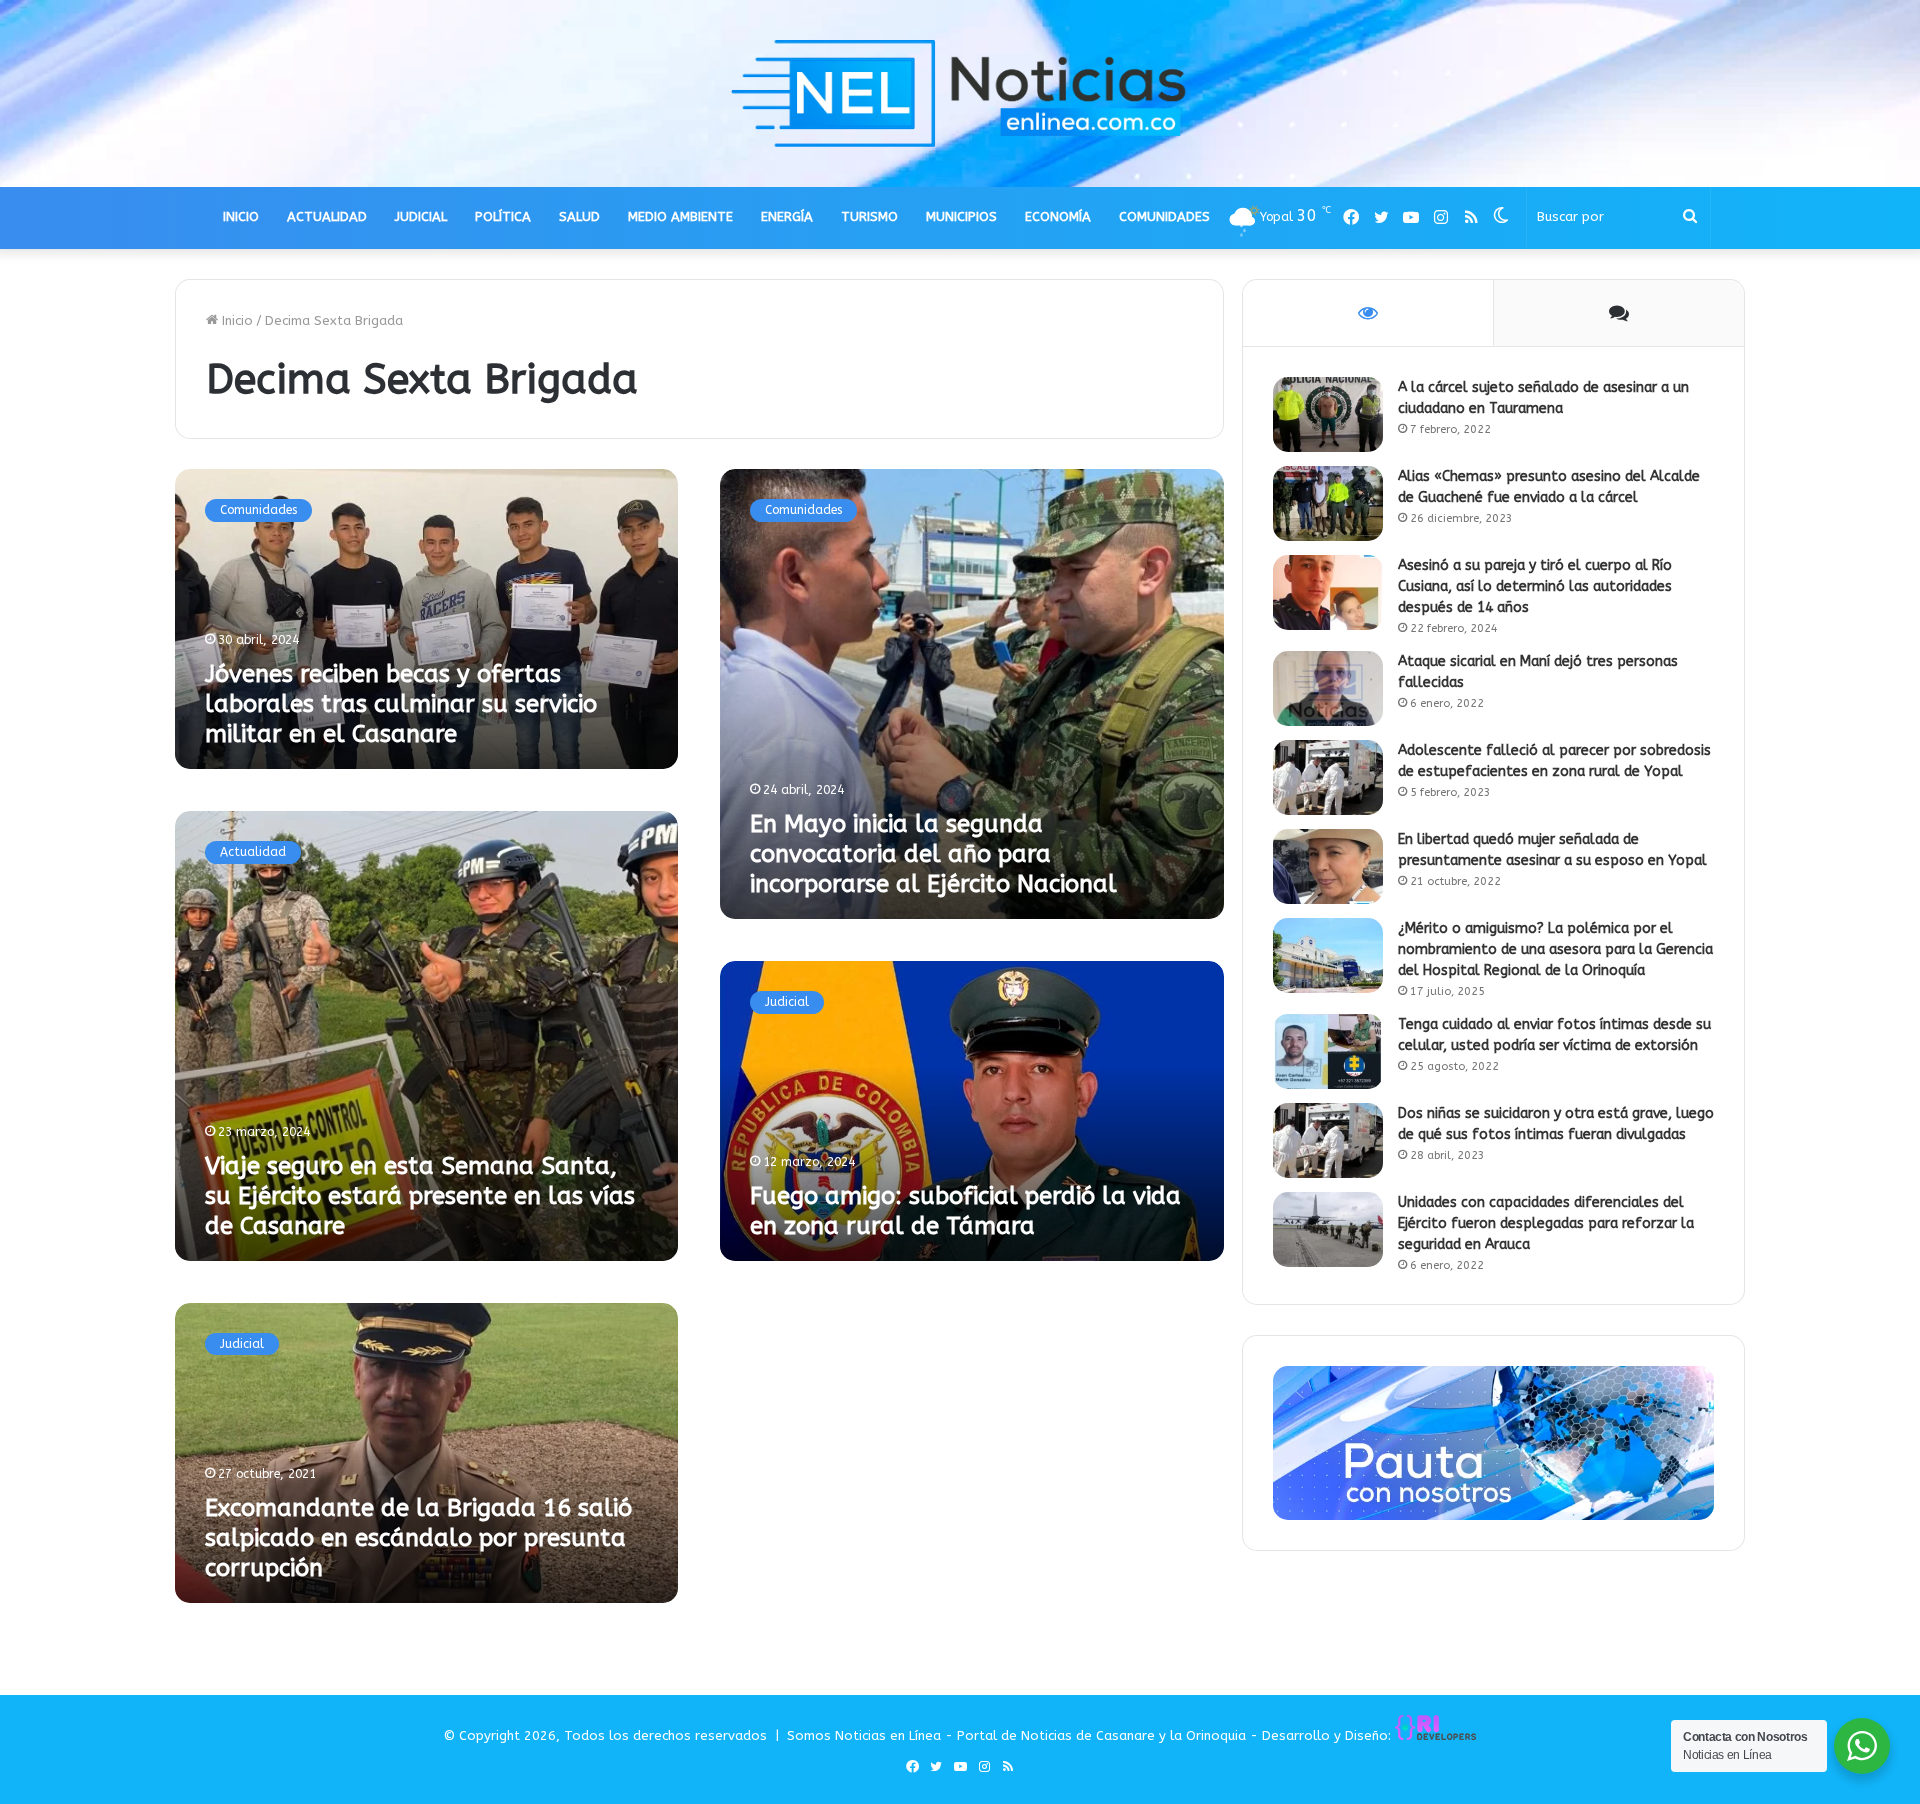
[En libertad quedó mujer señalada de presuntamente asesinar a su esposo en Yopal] (1328, 866)
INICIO (241, 216)
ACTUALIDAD (327, 216)
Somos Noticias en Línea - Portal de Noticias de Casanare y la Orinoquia (1016, 1735)
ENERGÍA (787, 216)
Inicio (235, 320)
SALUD (579, 216)
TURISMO (869, 216)
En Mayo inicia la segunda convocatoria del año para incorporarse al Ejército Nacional (933, 854)
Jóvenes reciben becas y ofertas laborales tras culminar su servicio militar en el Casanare (401, 704)
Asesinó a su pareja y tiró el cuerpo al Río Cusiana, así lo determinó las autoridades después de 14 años (1535, 586)
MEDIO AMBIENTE (680, 216)
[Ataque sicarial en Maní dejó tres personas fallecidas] (1328, 688)
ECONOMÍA (1058, 216)
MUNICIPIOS (961, 216)
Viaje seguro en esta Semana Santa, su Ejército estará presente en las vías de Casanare (420, 1196)
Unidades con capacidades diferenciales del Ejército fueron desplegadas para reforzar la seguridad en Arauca (1546, 1223)
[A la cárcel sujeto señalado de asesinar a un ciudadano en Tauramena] (1328, 414)
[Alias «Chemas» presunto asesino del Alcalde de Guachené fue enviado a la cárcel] (1328, 503)
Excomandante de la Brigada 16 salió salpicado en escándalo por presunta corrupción (418, 1538)
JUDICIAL (421, 216)
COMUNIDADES (1164, 216)
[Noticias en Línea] (960, 93)
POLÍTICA (503, 216)
